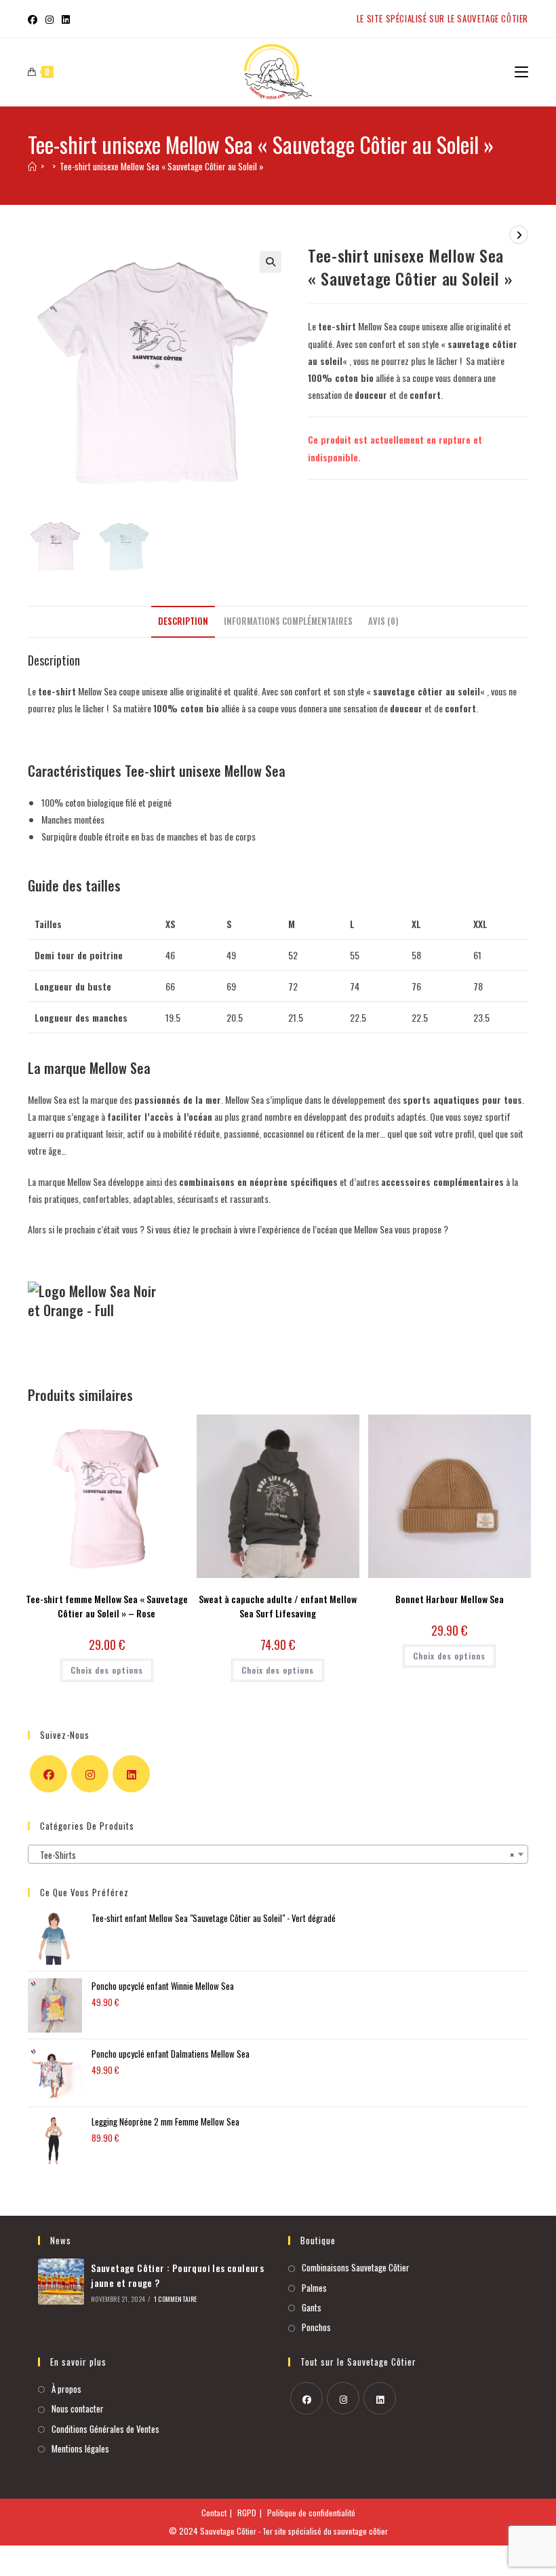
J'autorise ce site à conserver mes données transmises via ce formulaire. (215, 1462)
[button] (477, 1072)
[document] (278, 1288)
